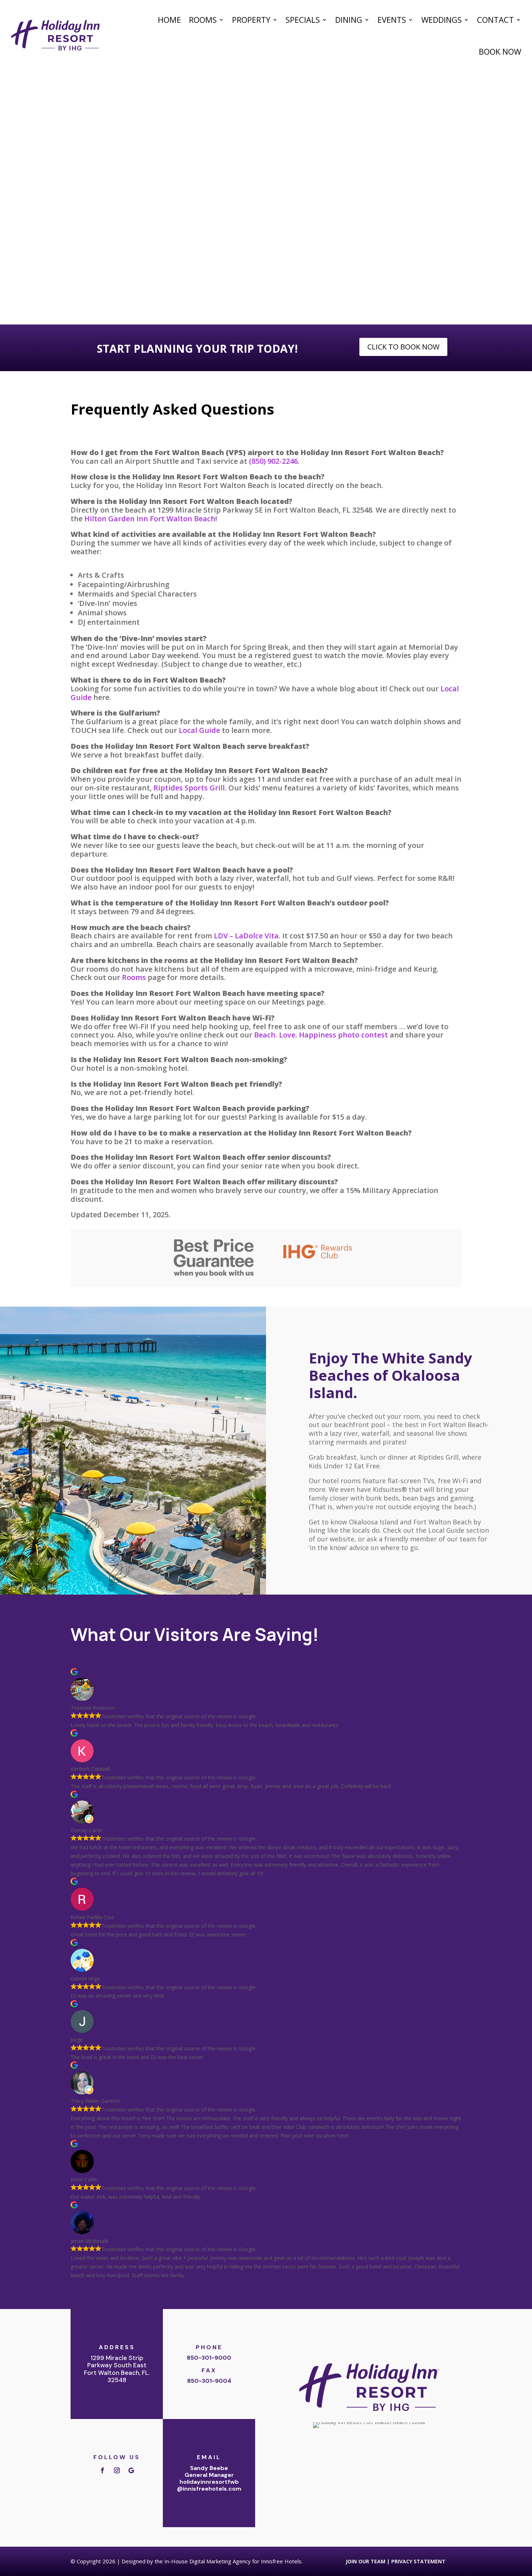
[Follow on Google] (131, 2470)
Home (169, 20)
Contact (495, 20)
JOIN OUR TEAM (366, 2561)
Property (251, 20)
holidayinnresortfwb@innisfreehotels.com (209, 2485)
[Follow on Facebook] (102, 2470)
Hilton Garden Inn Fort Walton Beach (150, 519)
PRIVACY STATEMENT (418, 2561)
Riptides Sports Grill (189, 788)
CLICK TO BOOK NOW (403, 347)
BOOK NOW (500, 51)
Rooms (203, 20)
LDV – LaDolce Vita (246, 936)
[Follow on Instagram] (117, 2470)
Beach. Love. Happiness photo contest (321, 1035)
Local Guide (199, 730)
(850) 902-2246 (273, 461)
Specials (303, 20)
